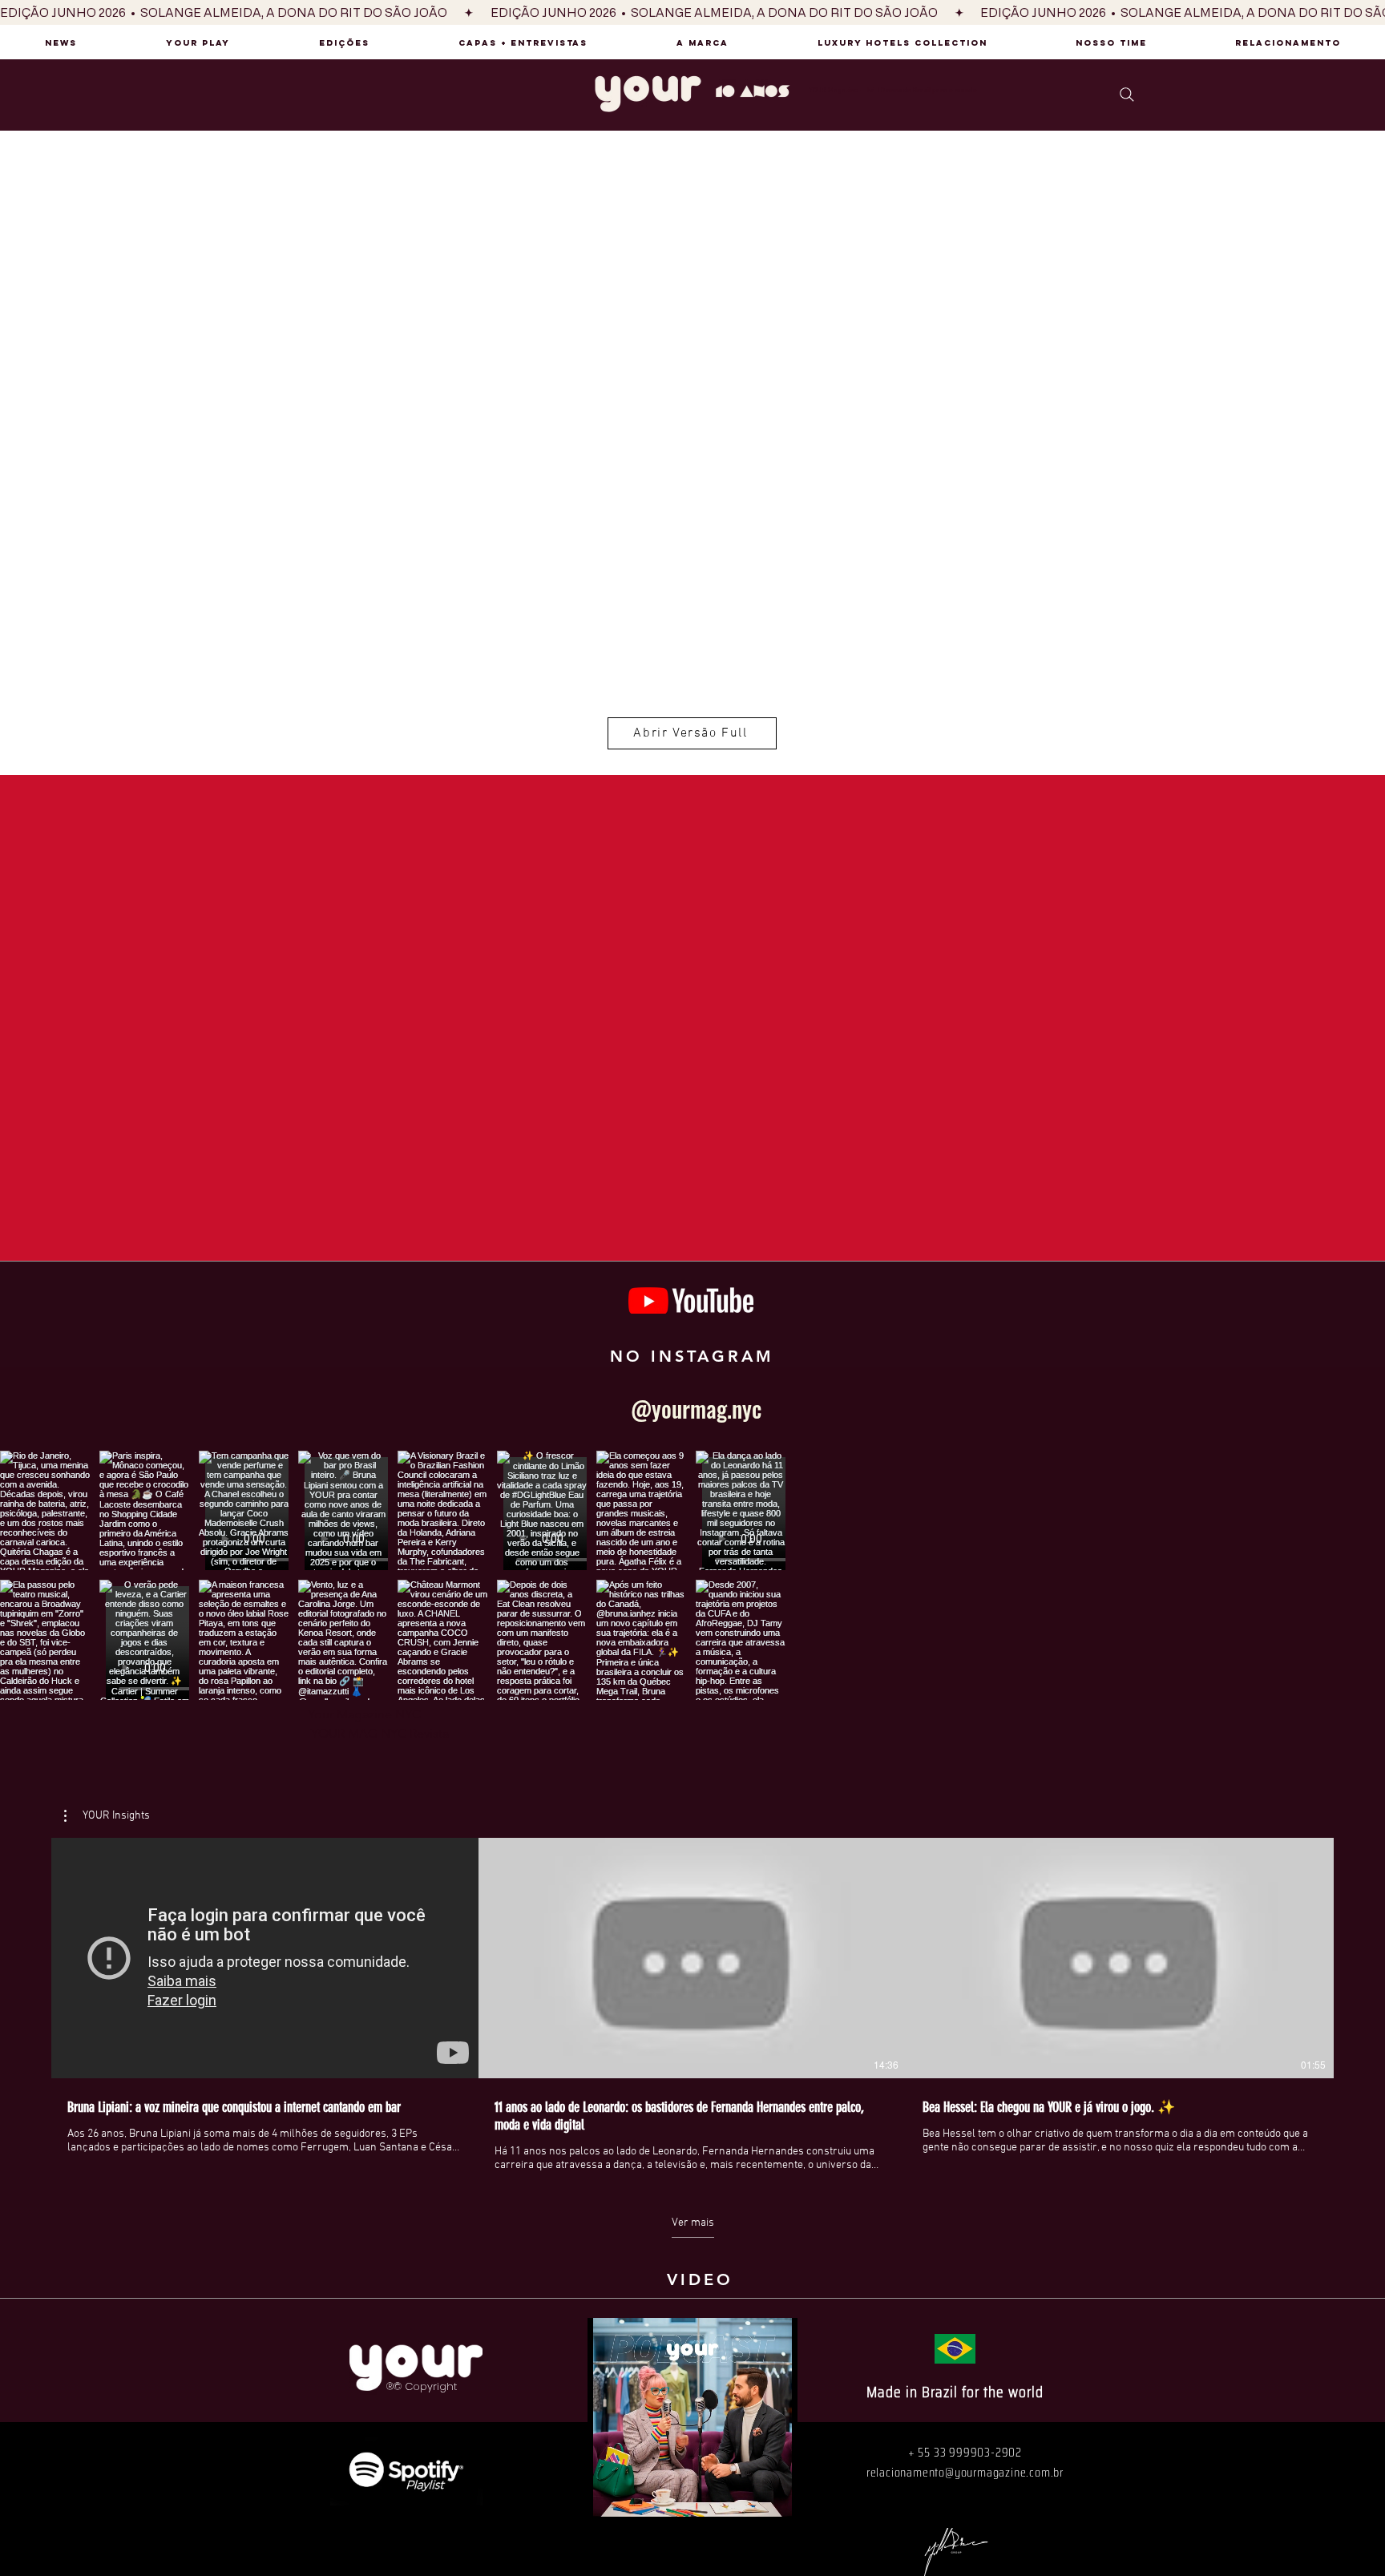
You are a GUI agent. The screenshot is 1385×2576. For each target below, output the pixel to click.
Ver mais (693, 2223)
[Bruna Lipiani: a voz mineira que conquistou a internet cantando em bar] (265, 1958)
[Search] (1127, 94)
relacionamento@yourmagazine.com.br (965, 2472)
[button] (107, 1816)
